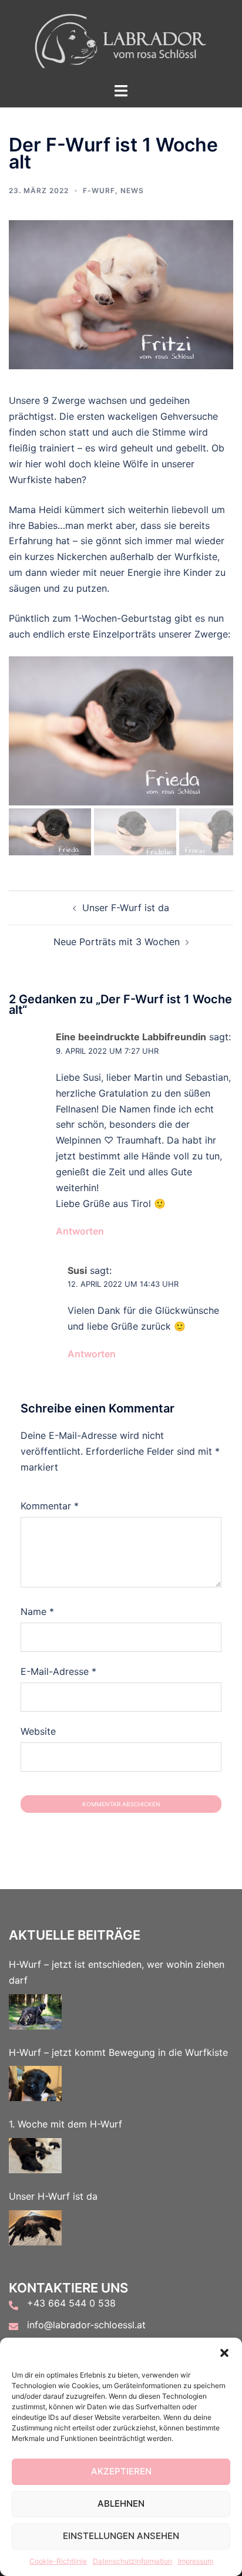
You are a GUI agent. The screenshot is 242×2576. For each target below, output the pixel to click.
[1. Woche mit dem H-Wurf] (35, 2156)
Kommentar (50, 1506)
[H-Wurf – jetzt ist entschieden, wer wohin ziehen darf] (35, 2012)
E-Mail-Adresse (58, 1671)
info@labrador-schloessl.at (86, 2325)
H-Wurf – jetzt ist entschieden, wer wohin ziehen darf (117, 1972)
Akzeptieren (121, 2471)
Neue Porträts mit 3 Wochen (117, 942)
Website (38, 1731)
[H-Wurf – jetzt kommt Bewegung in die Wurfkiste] (35, 2083)
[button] (224, 2352)
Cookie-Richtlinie (58, 2561)
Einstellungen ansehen (121, 2536)
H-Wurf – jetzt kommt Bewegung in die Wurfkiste (118, 2052)
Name (37, 1611)
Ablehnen (121, 2503)
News (132, 190)
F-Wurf (99, 190)
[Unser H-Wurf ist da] (35, 2228)
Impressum (196, 2561)
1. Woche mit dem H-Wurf (65, 2124)
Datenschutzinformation (132, 2561)
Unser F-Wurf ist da (126, 908)
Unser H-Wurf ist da (53, 2196)
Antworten (80, 1231)
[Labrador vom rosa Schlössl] (121, 40)
